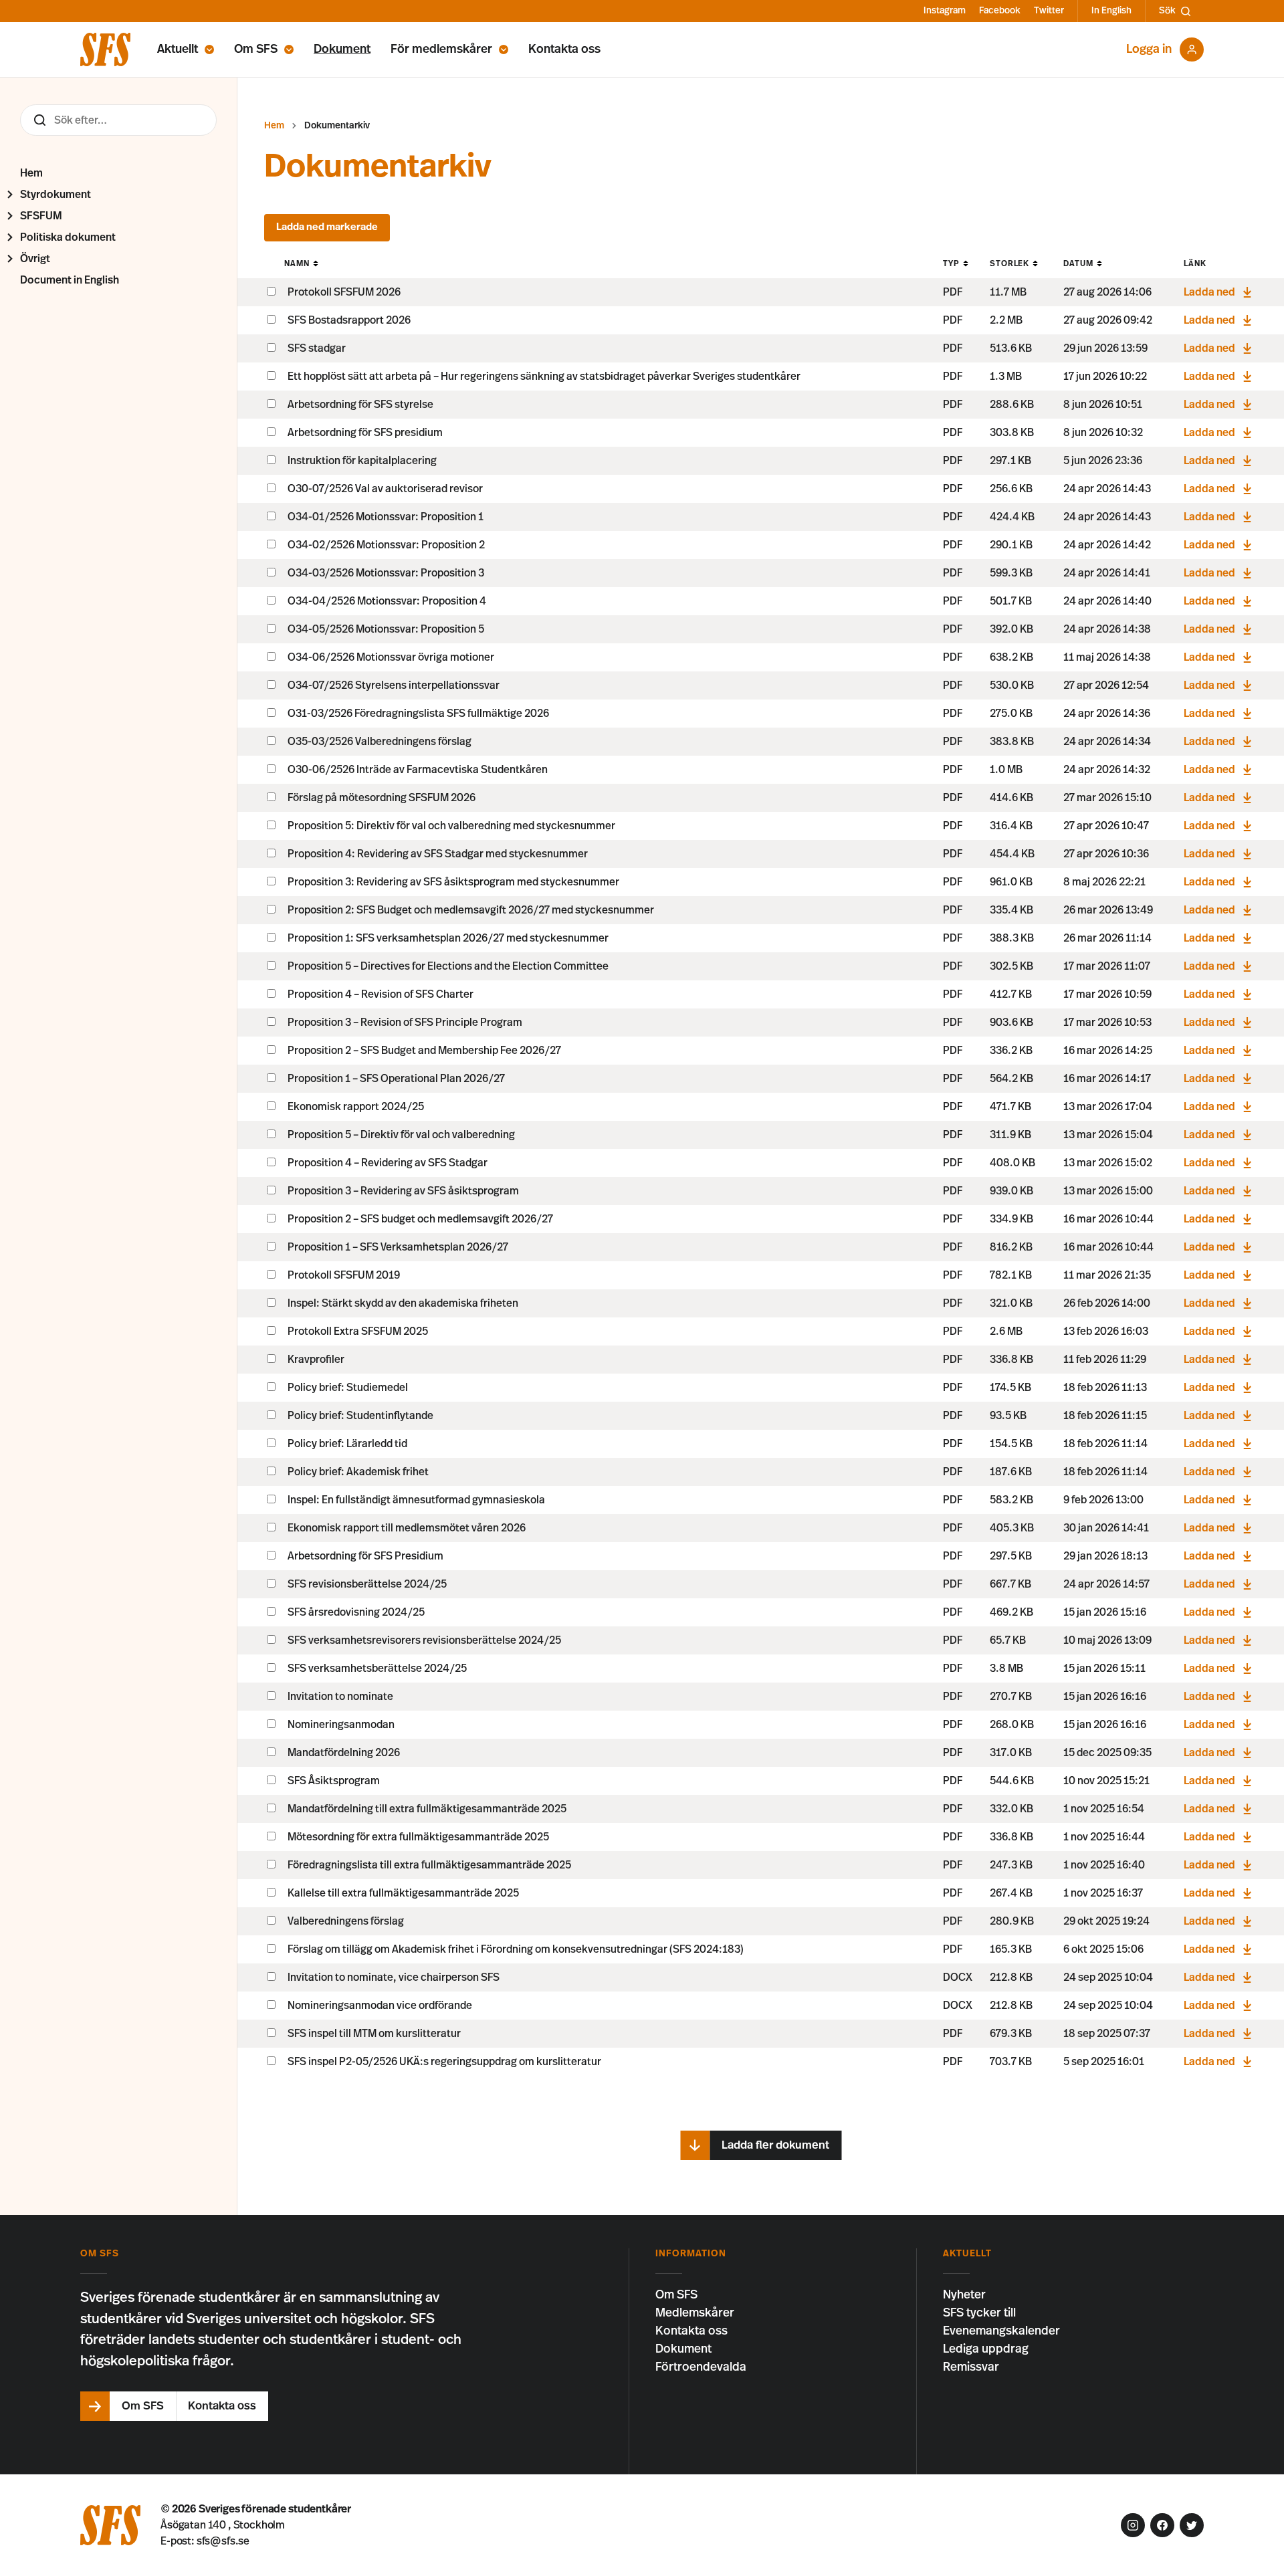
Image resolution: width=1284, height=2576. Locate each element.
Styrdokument (56, 195)
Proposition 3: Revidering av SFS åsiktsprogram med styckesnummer (453, 882)
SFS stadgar (317, 348)
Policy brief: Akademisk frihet (358, 1472)
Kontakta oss (564, 49)
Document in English (70, 280)
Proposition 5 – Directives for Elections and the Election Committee (448, 966)
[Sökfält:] (118, 120)
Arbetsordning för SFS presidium (365, 433)
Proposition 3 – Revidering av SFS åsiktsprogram (403, 1191)
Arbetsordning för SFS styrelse (360, 405)
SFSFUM (41, 216)
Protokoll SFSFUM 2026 (344, 292)
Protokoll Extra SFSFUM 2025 (358, 1331)
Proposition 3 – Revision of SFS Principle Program (405, 1023)
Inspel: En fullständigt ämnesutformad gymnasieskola (416, 1500)
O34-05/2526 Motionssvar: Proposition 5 (386, 629)
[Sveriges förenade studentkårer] (105, 49)
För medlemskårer (441, 49)
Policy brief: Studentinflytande (360, 1416)
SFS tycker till (979, 2313)
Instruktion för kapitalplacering (362, 461)
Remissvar (971, 2367)
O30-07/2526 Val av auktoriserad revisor (385, 489)
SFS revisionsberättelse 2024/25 (367, 1584)
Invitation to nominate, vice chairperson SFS (394, 1977)
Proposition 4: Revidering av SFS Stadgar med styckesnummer (438, 854)
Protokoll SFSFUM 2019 (344, 1275)
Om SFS (256, 49)
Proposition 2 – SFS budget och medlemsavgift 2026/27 (420, 1219)
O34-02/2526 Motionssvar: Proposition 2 (386, 545)
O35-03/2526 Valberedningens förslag (380, 742)
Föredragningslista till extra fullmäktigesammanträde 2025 (429, 1865)
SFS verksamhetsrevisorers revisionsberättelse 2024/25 (424, 1640)
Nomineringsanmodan (341, 1725)
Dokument (342, 49)
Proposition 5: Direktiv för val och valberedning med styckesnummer (451, 826)
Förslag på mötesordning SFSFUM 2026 (382, 798)
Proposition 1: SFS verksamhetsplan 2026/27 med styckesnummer (448, 938)
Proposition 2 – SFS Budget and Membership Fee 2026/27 (424, 1051)
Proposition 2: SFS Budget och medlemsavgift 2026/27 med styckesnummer (471, 910)
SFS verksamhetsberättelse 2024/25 (377, 1669)
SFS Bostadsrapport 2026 (349, 320)
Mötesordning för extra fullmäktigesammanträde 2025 (418, 1837)
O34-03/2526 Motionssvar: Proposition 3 (386, 573)
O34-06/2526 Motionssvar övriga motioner (391, 657)
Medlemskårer (695, 2313)
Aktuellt (178, 49)
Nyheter (964, 2295)
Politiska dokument (68, 237)
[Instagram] (1133, 2525)
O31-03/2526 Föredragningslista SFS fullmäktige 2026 (418, 714)
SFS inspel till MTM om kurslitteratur (374, 2034)
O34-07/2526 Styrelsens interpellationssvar (394, 685)
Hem (31, 173)
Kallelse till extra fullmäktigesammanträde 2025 (403, 1893)
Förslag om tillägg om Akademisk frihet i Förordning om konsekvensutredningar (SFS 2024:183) (516, 1949)
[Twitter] (1192, 2525)
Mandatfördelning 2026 (344, 1753)
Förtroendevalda (701, 2367)
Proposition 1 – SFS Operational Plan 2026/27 (396, 1079)
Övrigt (35, 259)
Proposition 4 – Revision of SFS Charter (381, 994)
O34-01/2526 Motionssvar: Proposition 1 (386, 517)
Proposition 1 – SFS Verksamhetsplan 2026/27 (398, 1247)
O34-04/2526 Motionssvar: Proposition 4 (387, 601)
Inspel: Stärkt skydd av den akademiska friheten (403, 1303)
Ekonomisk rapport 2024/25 (356, 1107)
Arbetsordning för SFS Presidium (365, 1556)
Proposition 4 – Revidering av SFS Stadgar (388, 1163)
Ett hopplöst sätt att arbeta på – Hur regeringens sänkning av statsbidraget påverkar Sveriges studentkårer (544, 377)
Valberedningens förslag (346, 1921)
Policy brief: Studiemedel (348, 1388)
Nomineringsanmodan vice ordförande (380, 2006)
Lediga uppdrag (986, 2349)
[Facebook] (1162, 2525)
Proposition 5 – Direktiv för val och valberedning (401, 1135)
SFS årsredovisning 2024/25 (356, 1612)
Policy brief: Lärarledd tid (347, 1444)
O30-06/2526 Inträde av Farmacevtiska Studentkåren (418, 770)
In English (1111, 11)
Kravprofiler (316, 1360)
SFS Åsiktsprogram (334, 1781)
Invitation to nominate (340, 1697)
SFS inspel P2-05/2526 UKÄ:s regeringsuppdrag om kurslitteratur (444, 2062)
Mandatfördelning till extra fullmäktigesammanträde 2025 (427, 1809)
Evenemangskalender (1001, 2331)
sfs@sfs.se (223, 2541)
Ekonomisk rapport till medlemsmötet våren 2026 (407, 1528)
